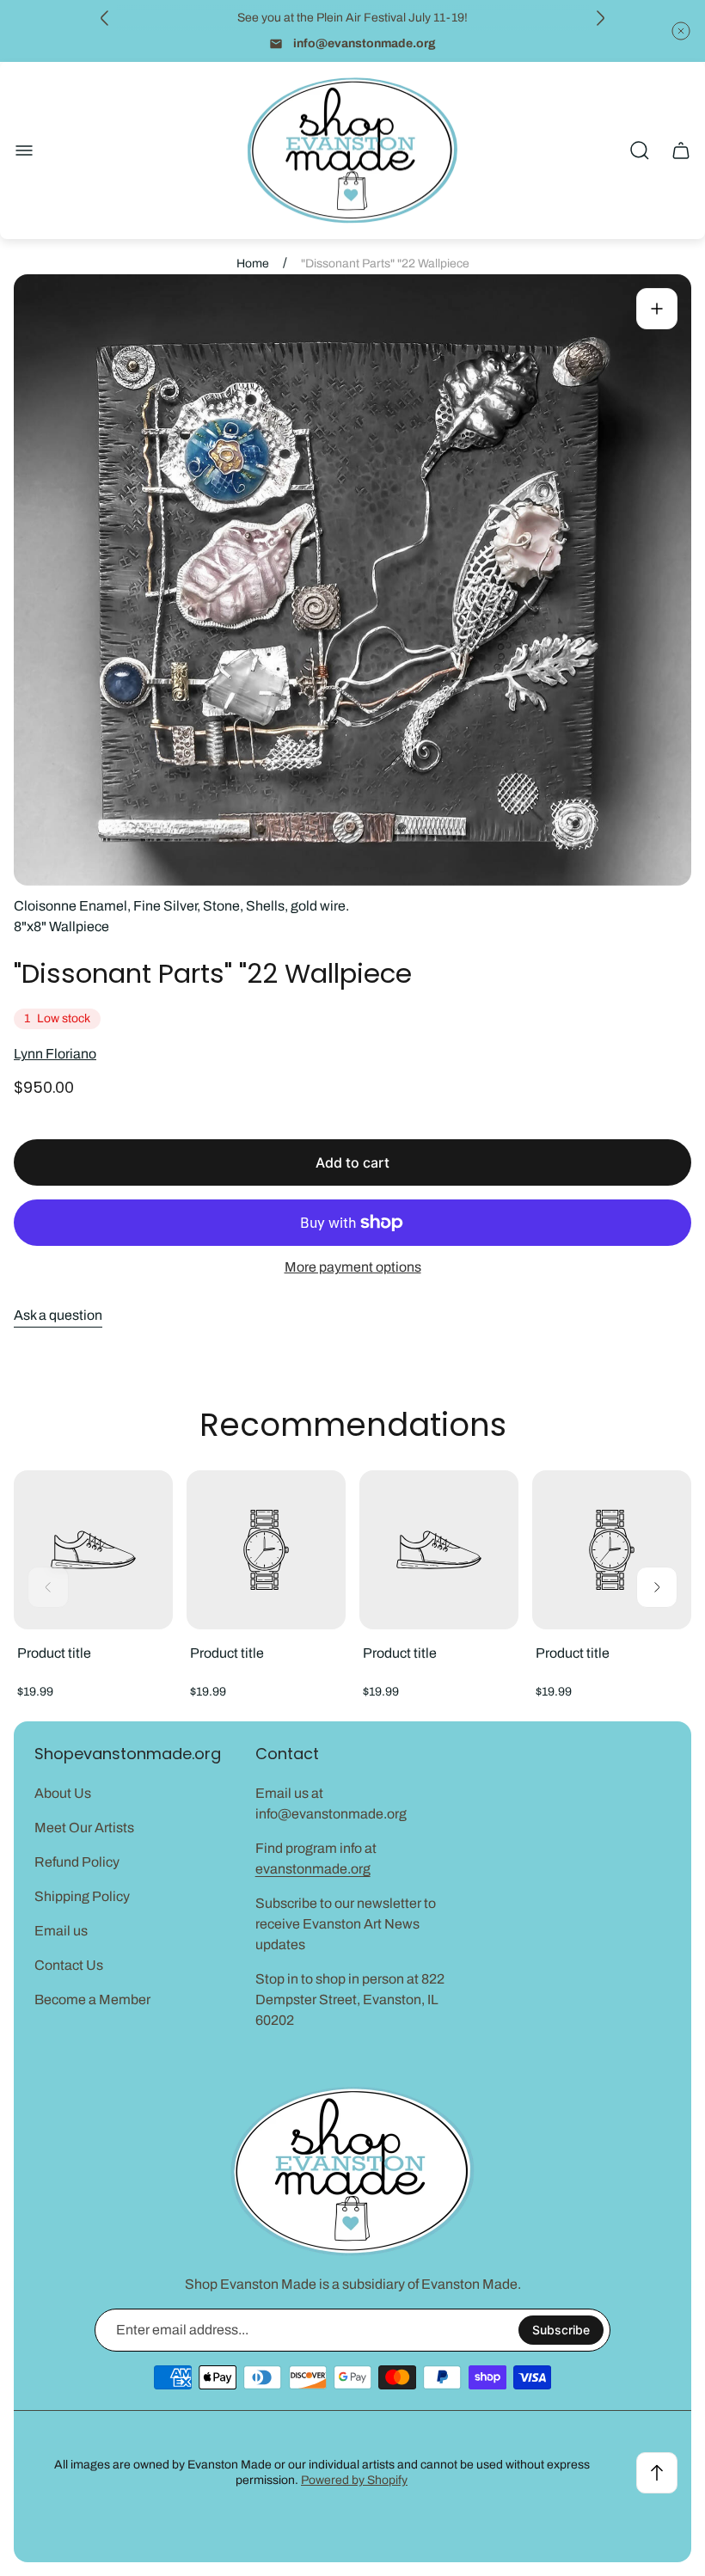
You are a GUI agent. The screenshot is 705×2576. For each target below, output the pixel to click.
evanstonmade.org (313, 1869)
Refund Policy (77, 1862)
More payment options (353, 1267)
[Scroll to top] (657, 2473)
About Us (63, 1793)
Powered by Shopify (354, 2480)
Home (253, 264)
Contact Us (69, 1965)
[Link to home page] (352, 2171)
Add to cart (352, 1162)
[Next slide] (600, 18)
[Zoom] (657, 309)
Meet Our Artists (84, 1828)
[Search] (640, 150)
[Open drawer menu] (24, 150)
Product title (54, 1653)
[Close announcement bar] (681, 31)
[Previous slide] (105, 18)
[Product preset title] (93, 1550)
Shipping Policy (82, 1896)
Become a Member (92, 1999)
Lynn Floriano (55, 1054)
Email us (61, 1931)
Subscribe (561, 2330)
